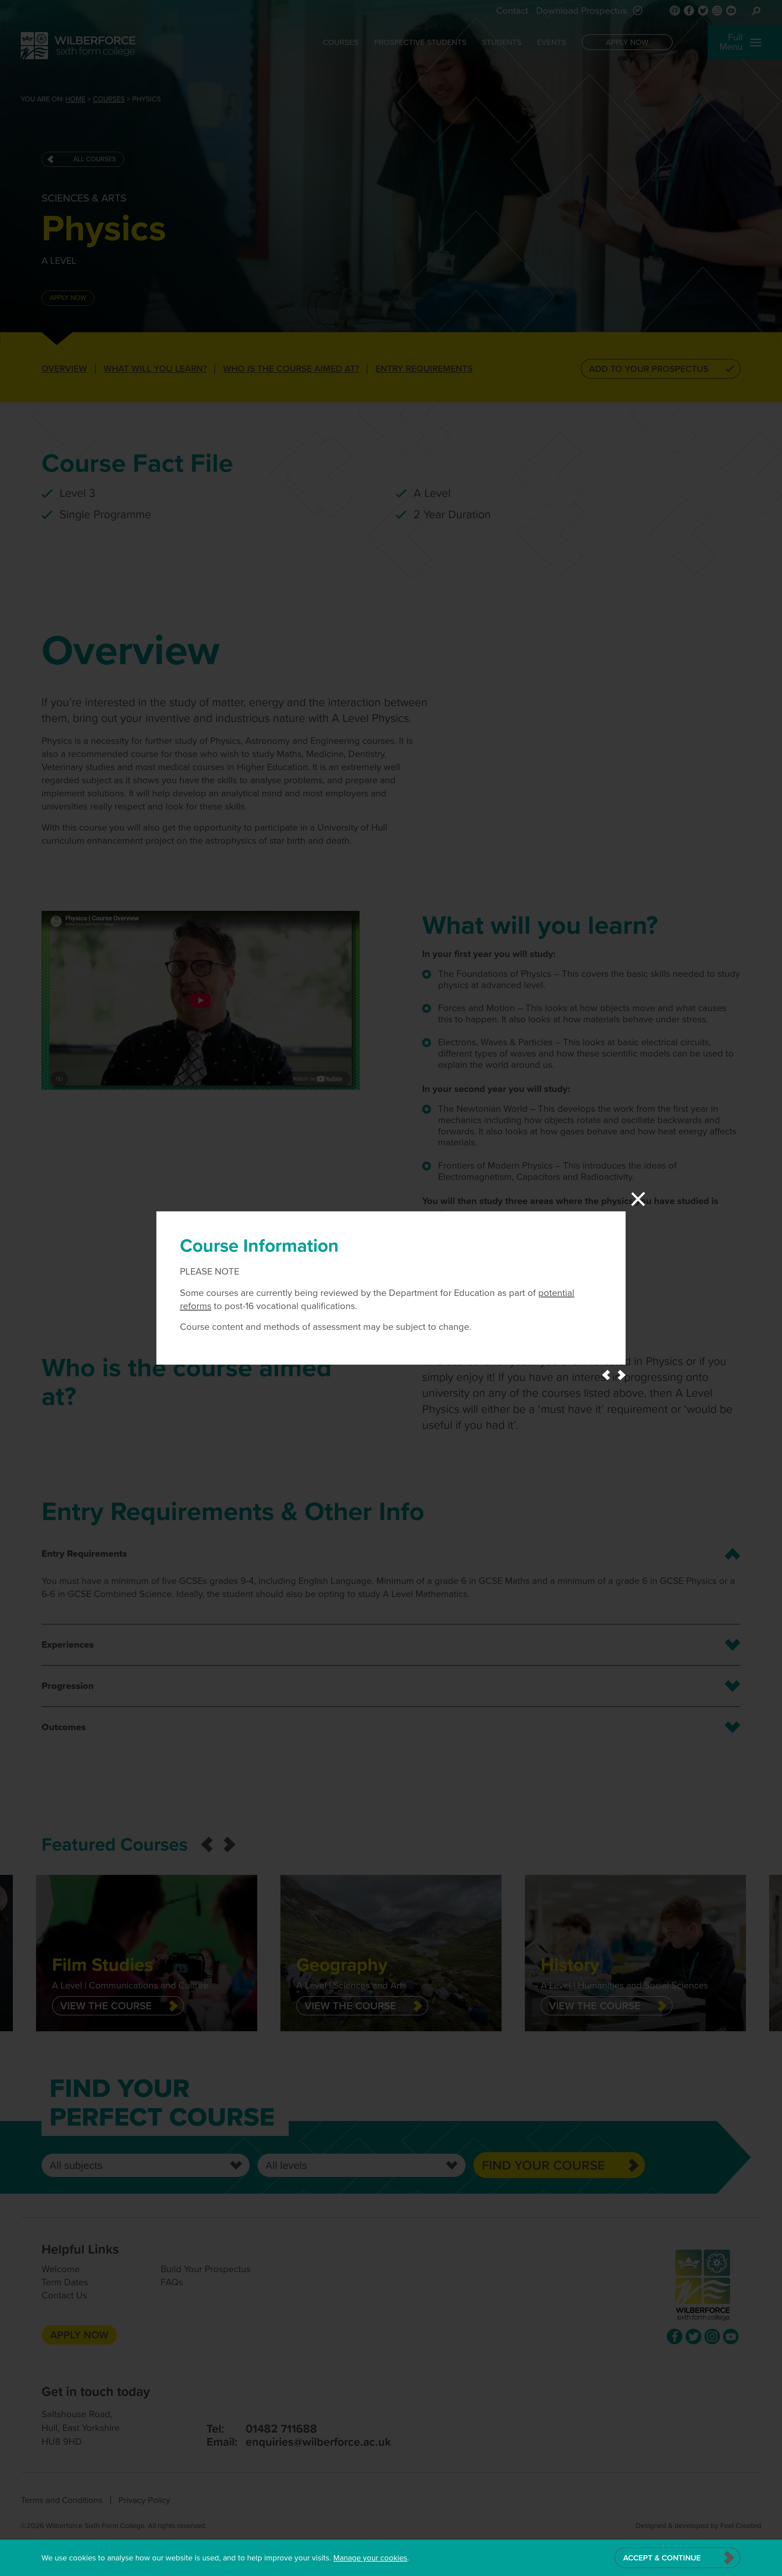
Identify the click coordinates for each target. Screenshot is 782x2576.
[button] (606, 1375)
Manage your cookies (370, 2558)
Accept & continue (662, 2558)
